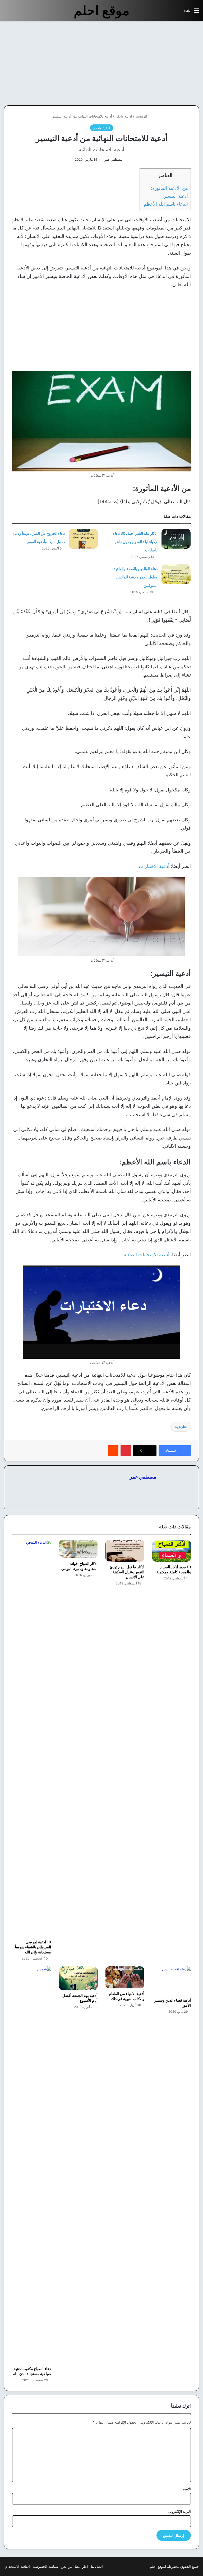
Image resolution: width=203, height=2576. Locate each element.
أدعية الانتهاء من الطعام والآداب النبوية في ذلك (127, 1996)
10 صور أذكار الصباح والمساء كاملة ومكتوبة (174, 1569)
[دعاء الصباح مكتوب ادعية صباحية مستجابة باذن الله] (32, 2165)
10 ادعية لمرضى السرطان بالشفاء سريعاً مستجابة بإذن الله (33, 1947)
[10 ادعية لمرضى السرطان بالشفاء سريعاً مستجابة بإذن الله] (32, 1738)
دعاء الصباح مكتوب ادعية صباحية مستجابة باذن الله (32, 2371)
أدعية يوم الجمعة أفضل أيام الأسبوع (80, 1998)
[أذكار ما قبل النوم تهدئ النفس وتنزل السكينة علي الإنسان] (125, 1551)
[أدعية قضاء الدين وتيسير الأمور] (172, 1981)
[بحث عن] (177, 13)
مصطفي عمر (113, 159)
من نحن (66, 2566)
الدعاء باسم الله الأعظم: (165, 204)
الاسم (187, 2489)
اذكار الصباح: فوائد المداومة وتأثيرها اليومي (79, 1566)
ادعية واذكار (124, 116)
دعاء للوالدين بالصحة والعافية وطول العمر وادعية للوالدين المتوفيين (136, 577)
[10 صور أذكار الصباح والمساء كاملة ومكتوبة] (172, 1551)
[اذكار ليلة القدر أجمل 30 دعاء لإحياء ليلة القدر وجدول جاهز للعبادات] (176, 539)
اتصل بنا (97, 2566)
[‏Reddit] (113, 1451)
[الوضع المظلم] (168, 13)
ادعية (179, 1427)
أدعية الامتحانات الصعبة (147, 1255)
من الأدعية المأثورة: (169, 188)
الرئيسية (142, 116)
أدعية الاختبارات (154, 866)
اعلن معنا (82, 2566)
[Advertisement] (159, 63)
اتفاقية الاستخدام (18, 2566)
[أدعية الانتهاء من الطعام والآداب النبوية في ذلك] (125, 1977)
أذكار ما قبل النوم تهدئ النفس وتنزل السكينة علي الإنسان (127, 1572)
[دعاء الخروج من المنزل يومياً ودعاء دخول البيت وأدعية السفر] (83, 539)
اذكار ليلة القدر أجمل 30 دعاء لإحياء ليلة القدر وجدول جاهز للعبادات (135, 542)
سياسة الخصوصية (45, 2566)
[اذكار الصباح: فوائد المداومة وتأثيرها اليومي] (78, 1549)
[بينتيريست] (126, 1451)
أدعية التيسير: (175, 196)
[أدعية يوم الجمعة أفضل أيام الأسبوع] (78, 1978)
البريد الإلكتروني (179, 2511)
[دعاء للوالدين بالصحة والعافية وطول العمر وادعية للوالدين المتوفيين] (176, 574)
